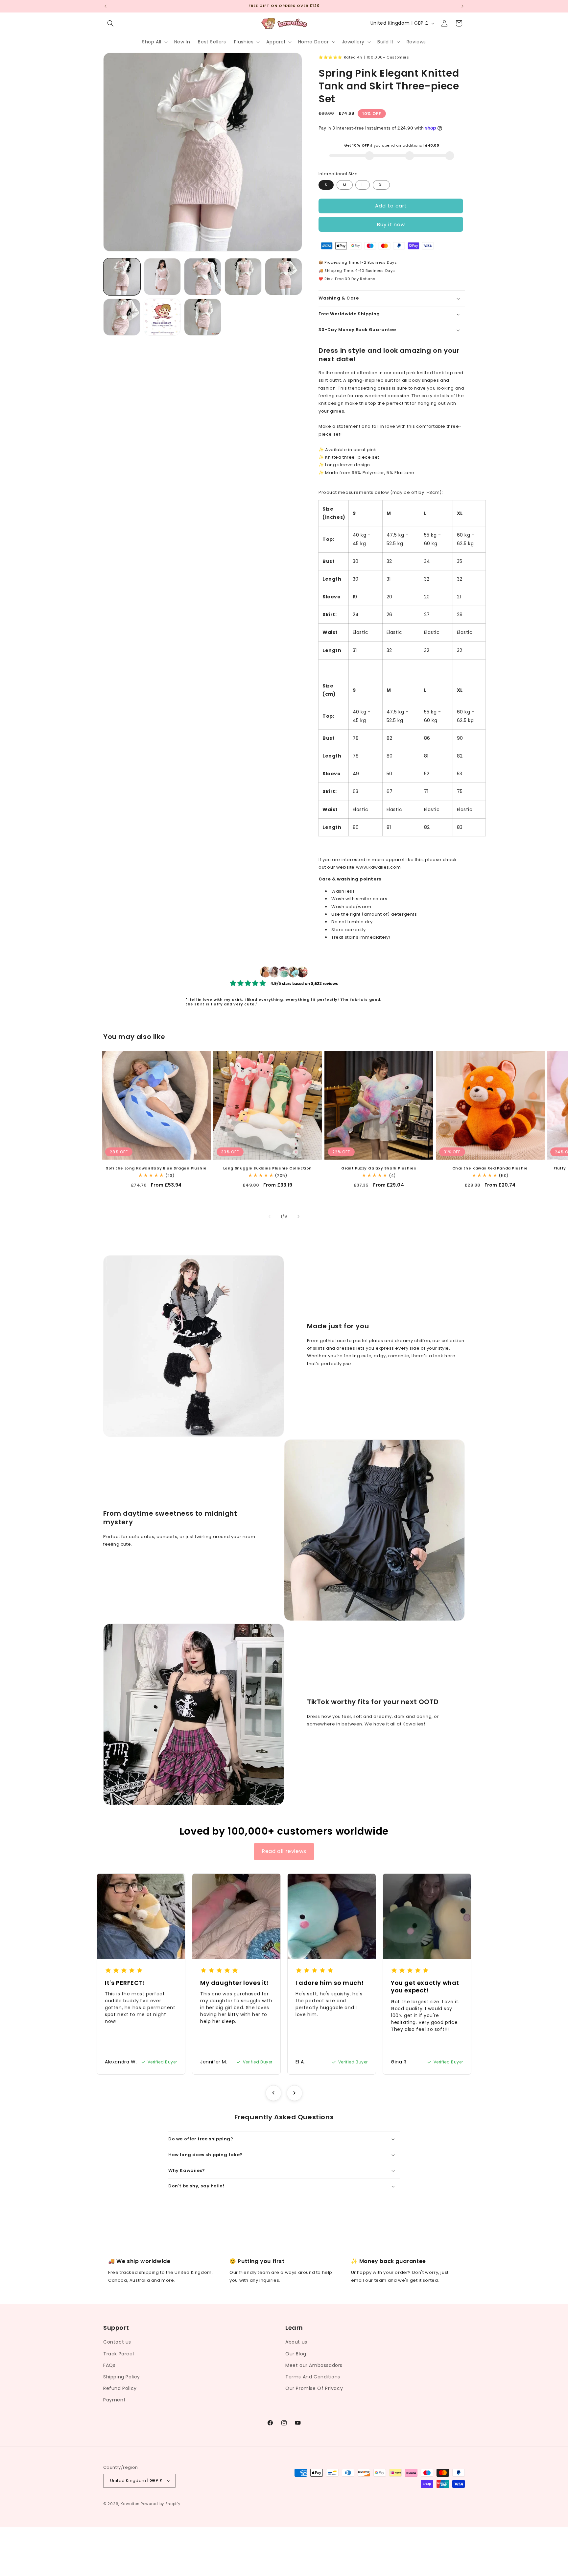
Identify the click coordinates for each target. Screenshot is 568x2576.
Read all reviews (284, 1851)
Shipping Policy (122, 2377)
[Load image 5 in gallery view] (284, 277)
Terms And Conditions (313, 2377)
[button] (110, 23)
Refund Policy (120, 2388)
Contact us (117, 2342)
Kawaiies (130, 2504)
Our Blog (296, 2354)
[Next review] (295, 2093)
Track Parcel (118, 2354)
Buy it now (391, 224)
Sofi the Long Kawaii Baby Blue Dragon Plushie (156, 1168)
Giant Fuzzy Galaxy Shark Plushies (379, 1168)
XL (381, 185)
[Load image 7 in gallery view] (162, 317)
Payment (114, 2400)
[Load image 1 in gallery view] (122, 277)
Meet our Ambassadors (314, 2365)
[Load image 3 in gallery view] (203, 277)
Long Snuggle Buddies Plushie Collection (268, 1168)
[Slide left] (270, 1216)
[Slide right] (298, 1216)
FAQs (109, 2365)
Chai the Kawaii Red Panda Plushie (490, 1168)
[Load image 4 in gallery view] (243, 277)
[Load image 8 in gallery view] (203, 317)
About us (296, 2342)
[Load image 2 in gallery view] (162, 277)
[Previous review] (273, 2093)
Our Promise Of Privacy (314, 2388)
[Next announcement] (462, 6)
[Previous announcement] (106, 6)
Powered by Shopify (161, 2504)
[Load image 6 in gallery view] (122, 317)
